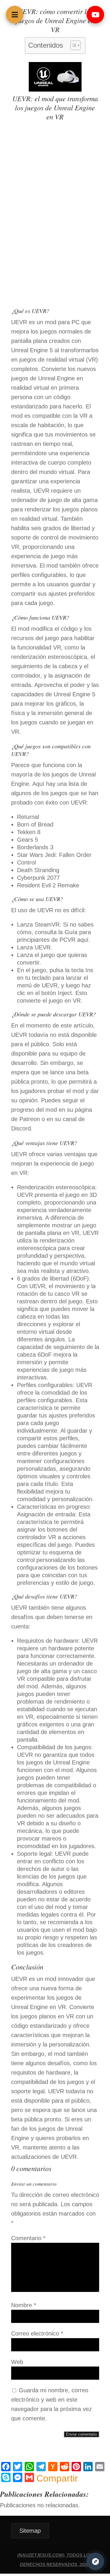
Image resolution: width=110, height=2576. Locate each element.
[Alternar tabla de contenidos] (73, 45)
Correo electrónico (37, 2333)
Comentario (28, 2238)
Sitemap (30, 2531)
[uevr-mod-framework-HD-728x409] (55, 90)
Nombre (24, 2305)
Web (17, 2362)
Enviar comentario (81, 2434)
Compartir (57, 2478)
